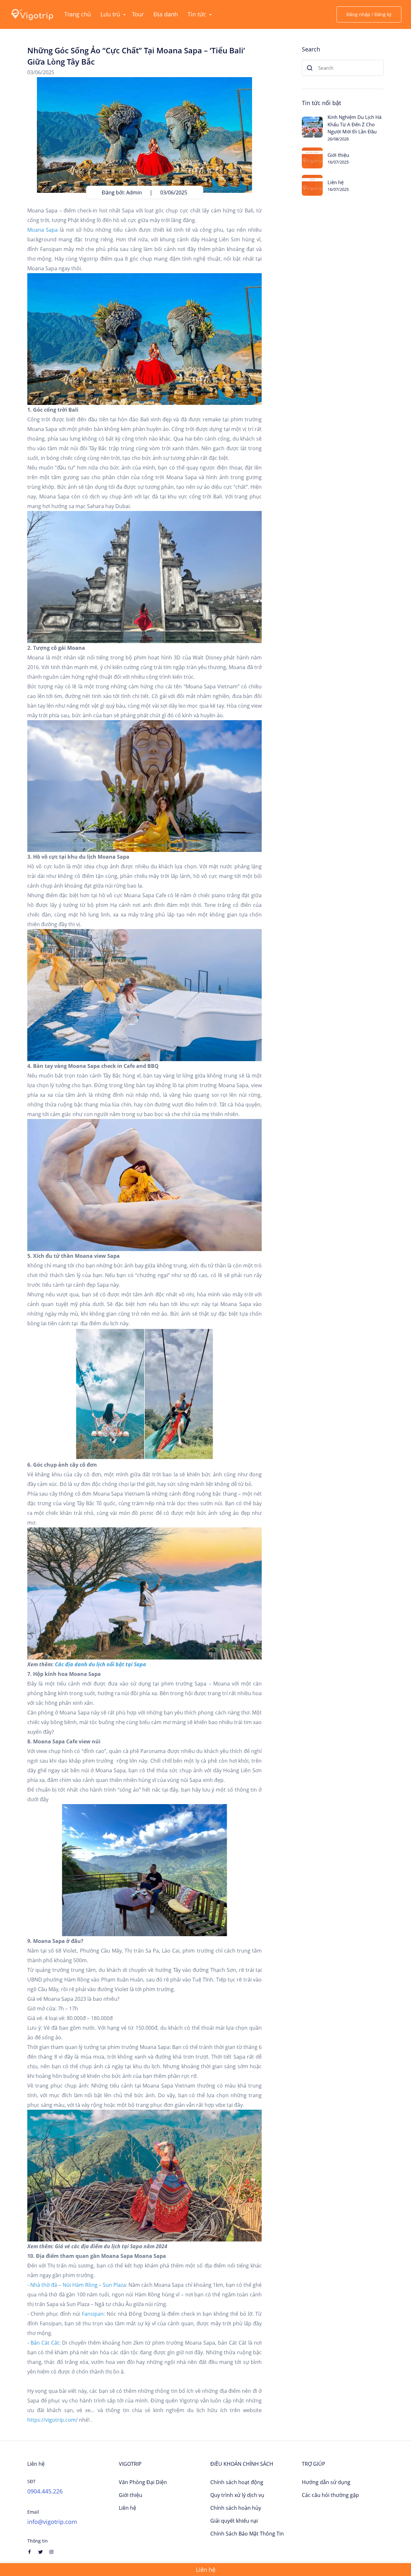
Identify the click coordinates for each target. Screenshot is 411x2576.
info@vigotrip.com (52, 2522)
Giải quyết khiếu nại (234, 2521)
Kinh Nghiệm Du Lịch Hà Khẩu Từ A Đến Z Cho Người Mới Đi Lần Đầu (354, 124)
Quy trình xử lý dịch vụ (237, 2495)
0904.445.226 (45, 2491)
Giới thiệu (338, 155)
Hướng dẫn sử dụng (326, 2482)
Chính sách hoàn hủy (236, 2508)
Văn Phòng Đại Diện (143, 2482)
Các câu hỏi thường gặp (330, 2495)
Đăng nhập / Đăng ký (369, 14)
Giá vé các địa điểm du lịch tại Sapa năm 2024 (111, 2246)
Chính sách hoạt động (237, 2482)
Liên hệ (336, 182)
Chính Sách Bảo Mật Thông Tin (247, 2534)
